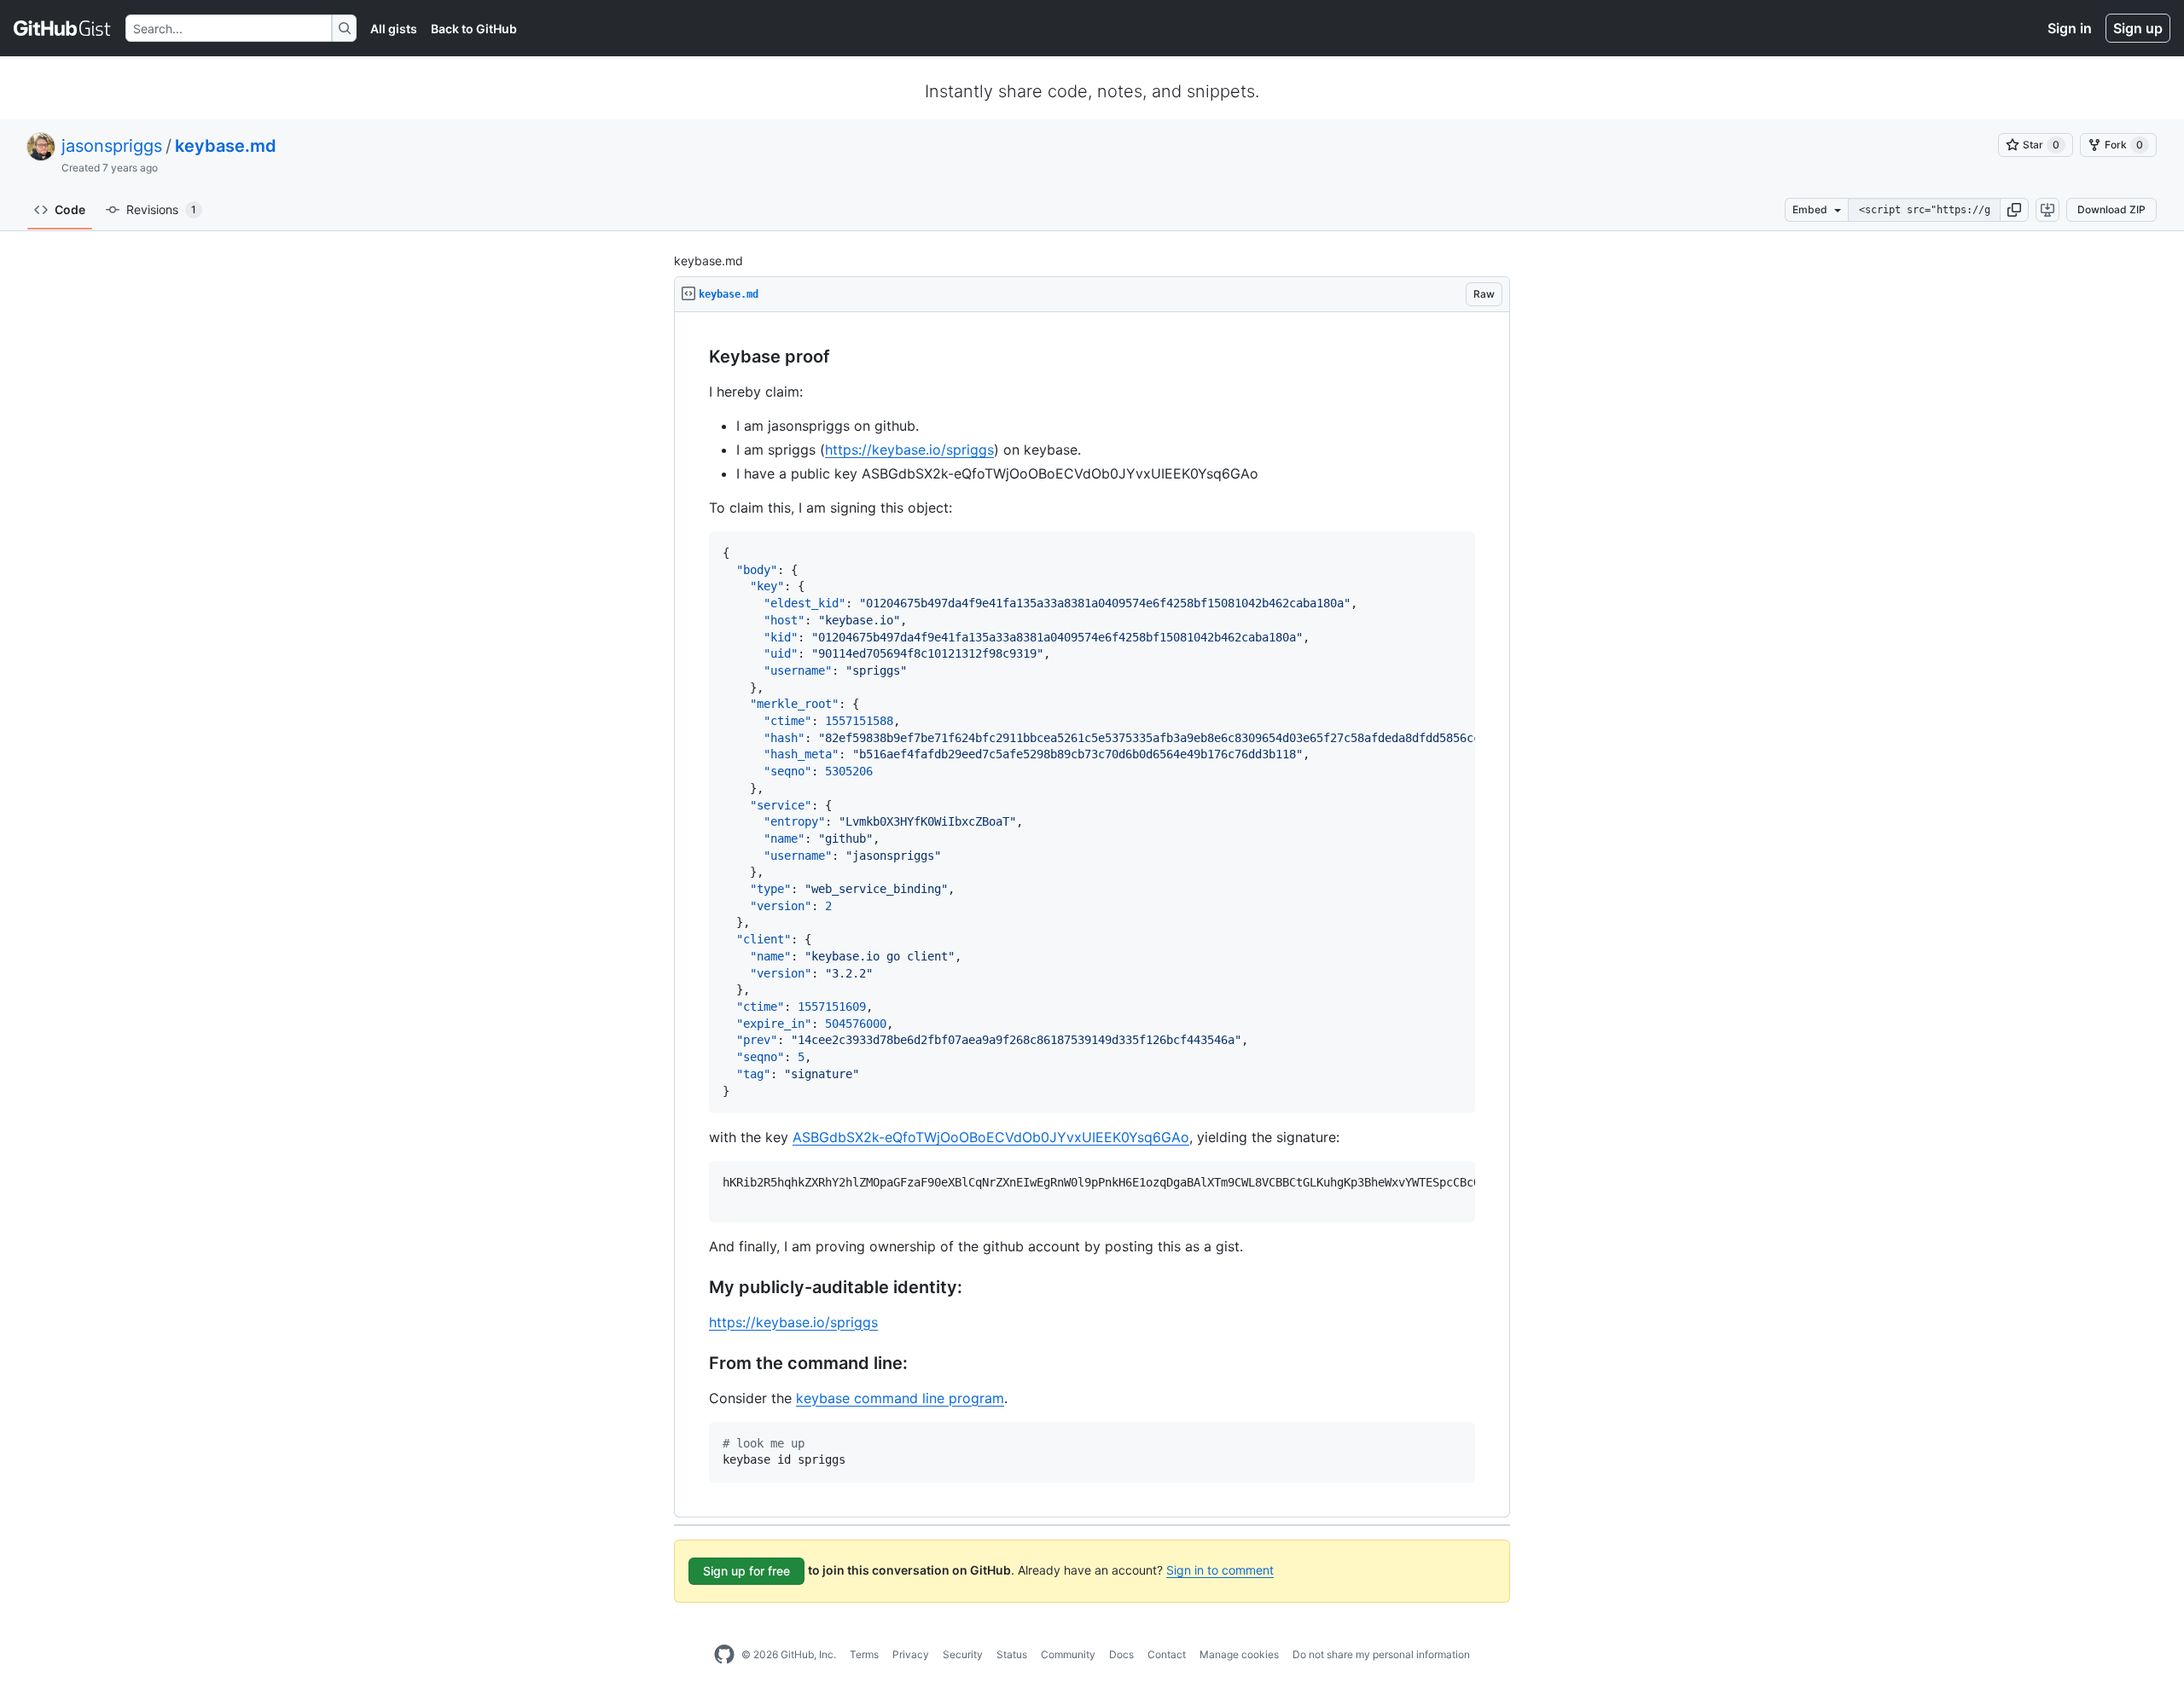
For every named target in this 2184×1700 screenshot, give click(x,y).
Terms (864, 1654)
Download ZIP (2111, 209)
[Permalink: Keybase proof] (697, 357)
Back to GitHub (474, 29)
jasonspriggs (112, 146)
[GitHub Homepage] (724, 1655)
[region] (1092, 915)
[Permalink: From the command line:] (697, 1363)
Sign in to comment (1220, 1570)
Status (1012, 1654)
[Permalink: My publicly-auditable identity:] (697, 1287)
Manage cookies (1239, 1654)
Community (1068, 1654)
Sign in (2070, 28)
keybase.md (226, 146)
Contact (1167, 1654)
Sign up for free (746, 1571)
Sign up (2138, 28)
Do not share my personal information (1381, 1654)
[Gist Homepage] (63, 28)
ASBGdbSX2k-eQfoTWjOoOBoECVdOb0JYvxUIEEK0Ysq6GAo (991, 1137)
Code (70, 209)
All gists (394, 29)
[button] (2014, 210)
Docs (1121, 1654)
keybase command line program (900, 1398)
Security (963, 1654)
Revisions (161, 209)
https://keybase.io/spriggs (909, 450)
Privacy (911, 1654)
